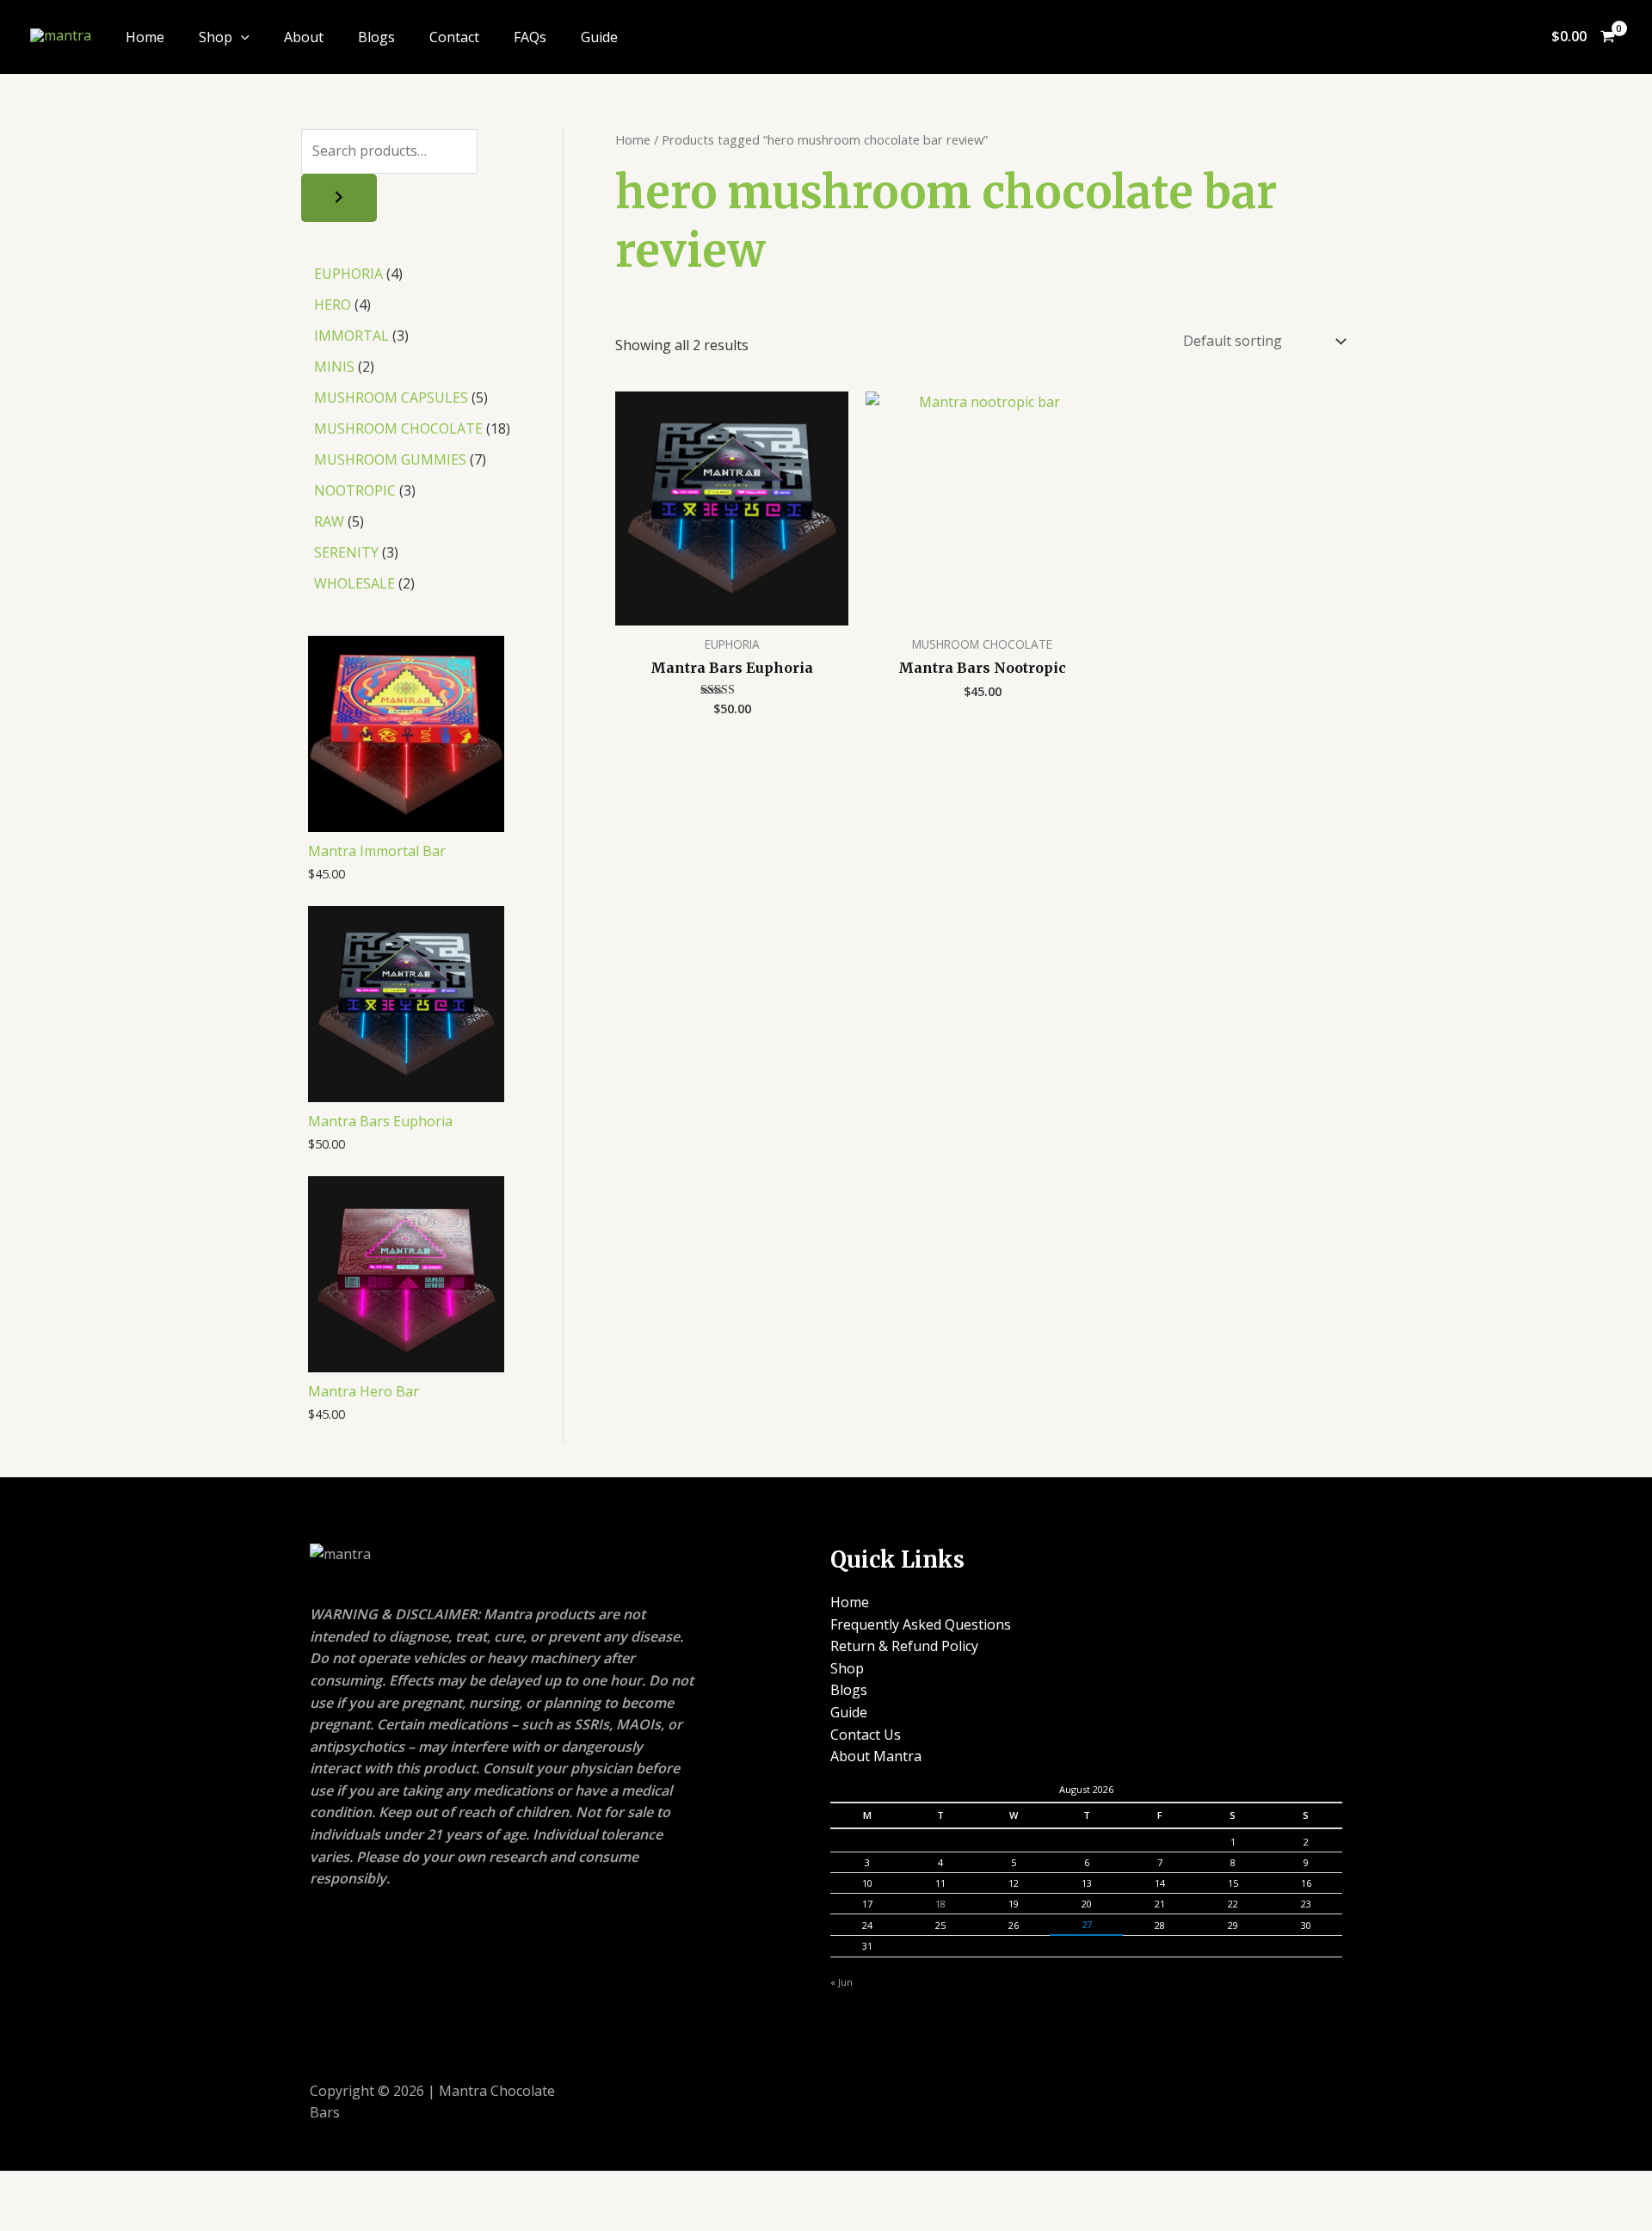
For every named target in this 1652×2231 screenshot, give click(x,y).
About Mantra (876, 1756)
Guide (599, 37)
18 (940, 1904)
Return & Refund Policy (904, 1646)
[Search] (339, 198)
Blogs (376, 37)
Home (145, 37)
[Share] (153, 2186)
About (304, 37)
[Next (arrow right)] (91, 2216)
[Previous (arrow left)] (29, 2216)
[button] (241, 37)
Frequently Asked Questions (921, 1624)
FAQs (530, 37)
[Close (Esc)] (215, 2186)
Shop (216, 37)
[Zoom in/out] (29, 2186)
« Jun (841, 1982)
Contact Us (866, 1735)
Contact (454, 37)
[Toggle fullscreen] (91, 2186)
